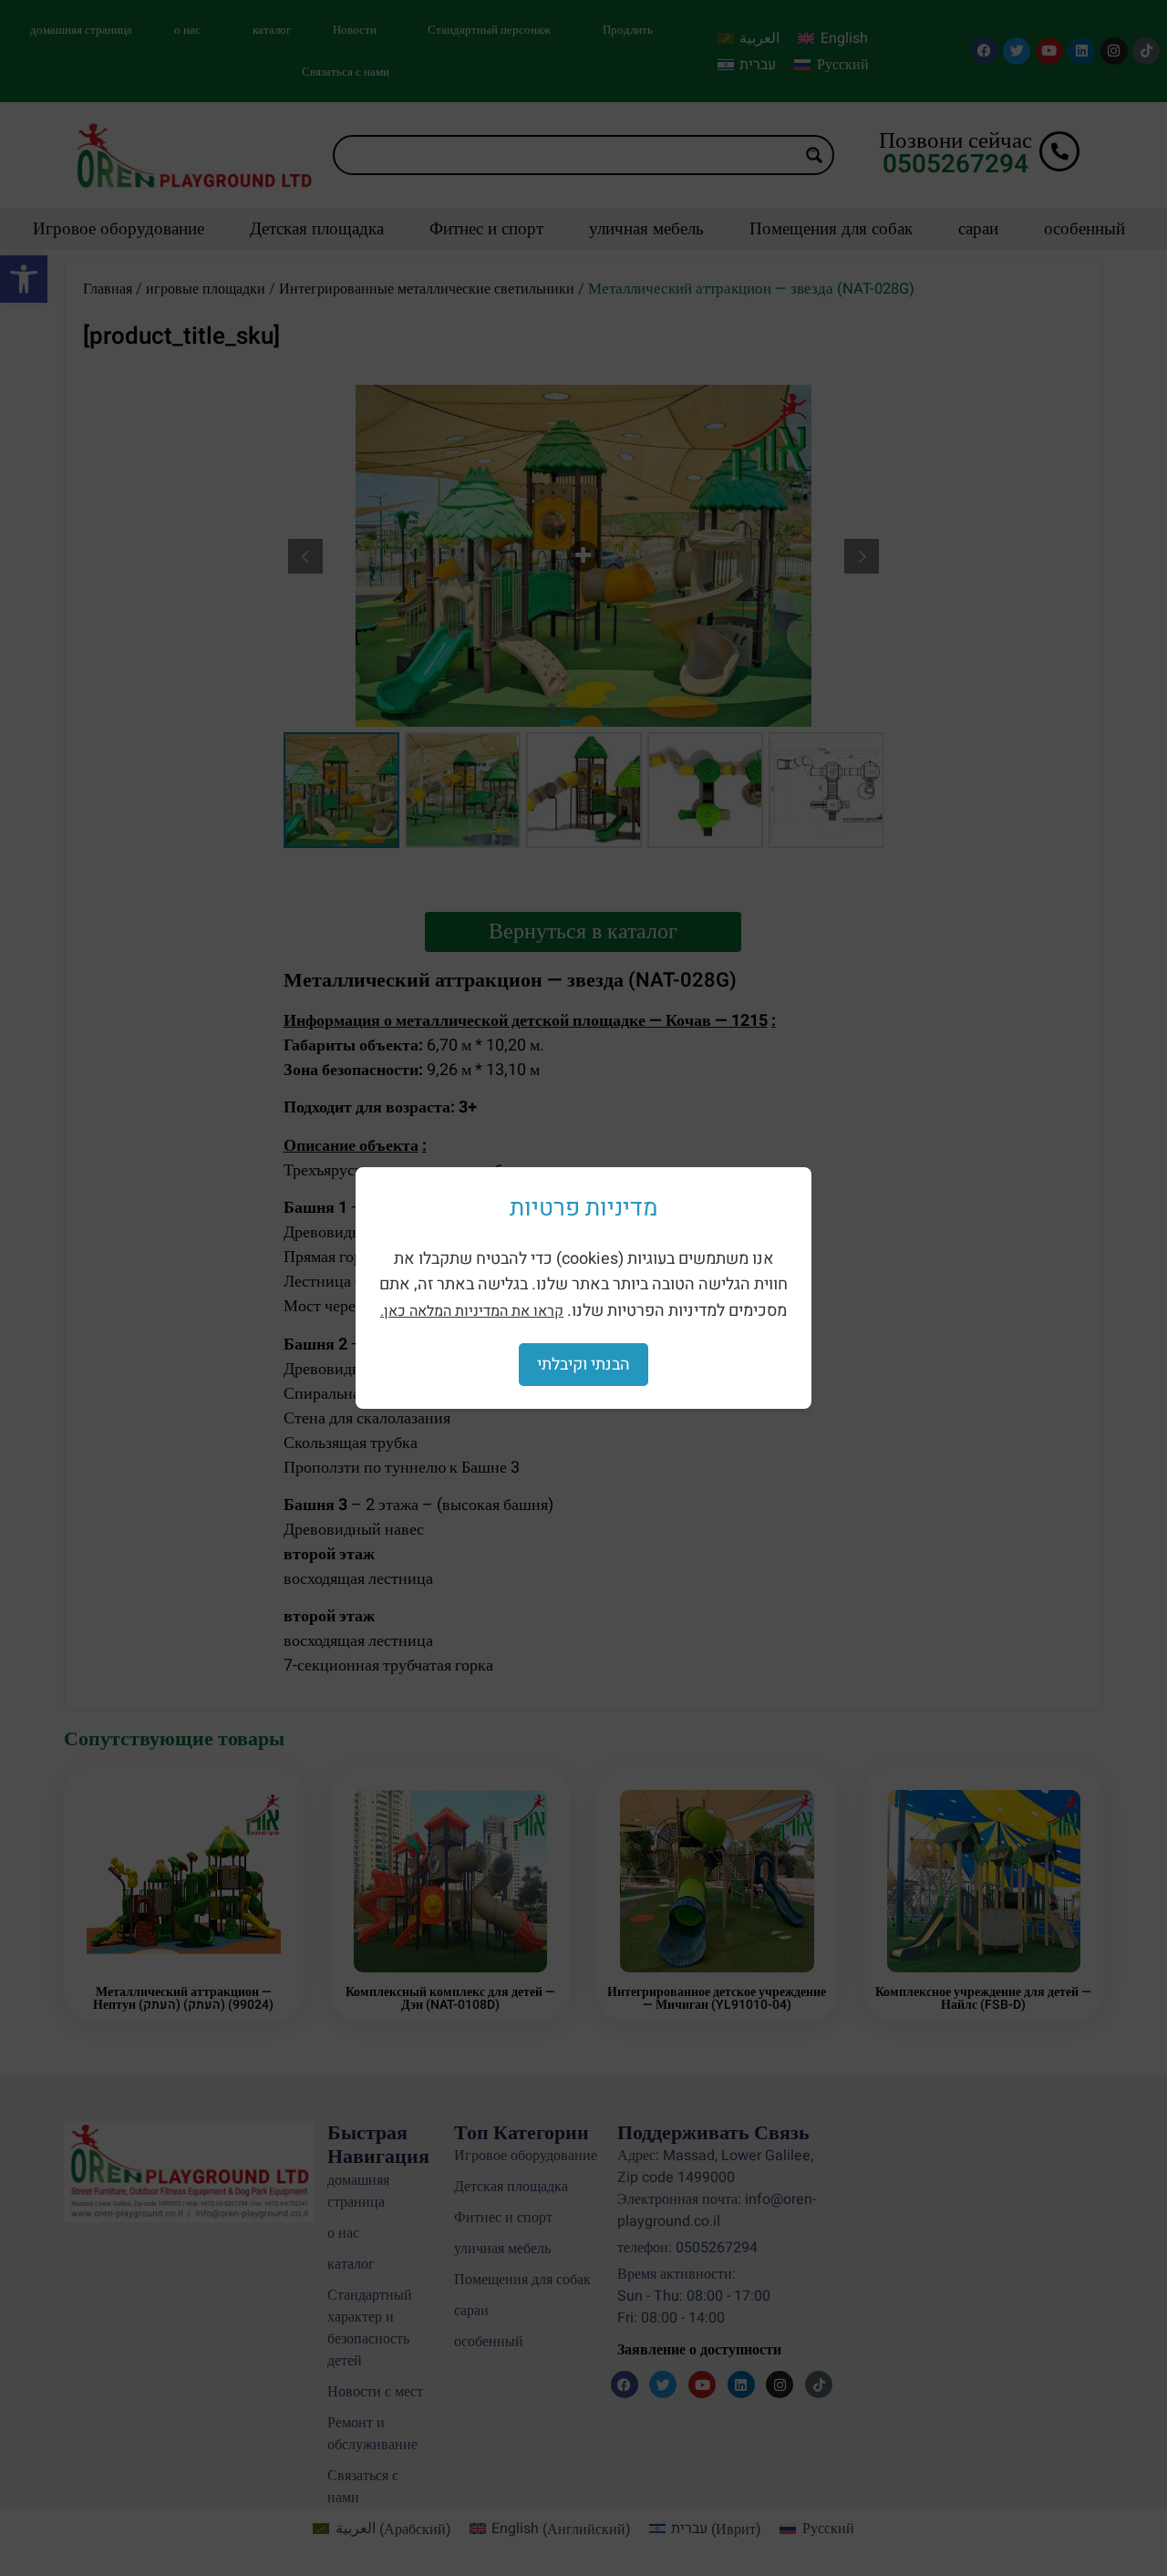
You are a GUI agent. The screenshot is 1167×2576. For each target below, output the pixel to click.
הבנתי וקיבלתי (583, 1365)
